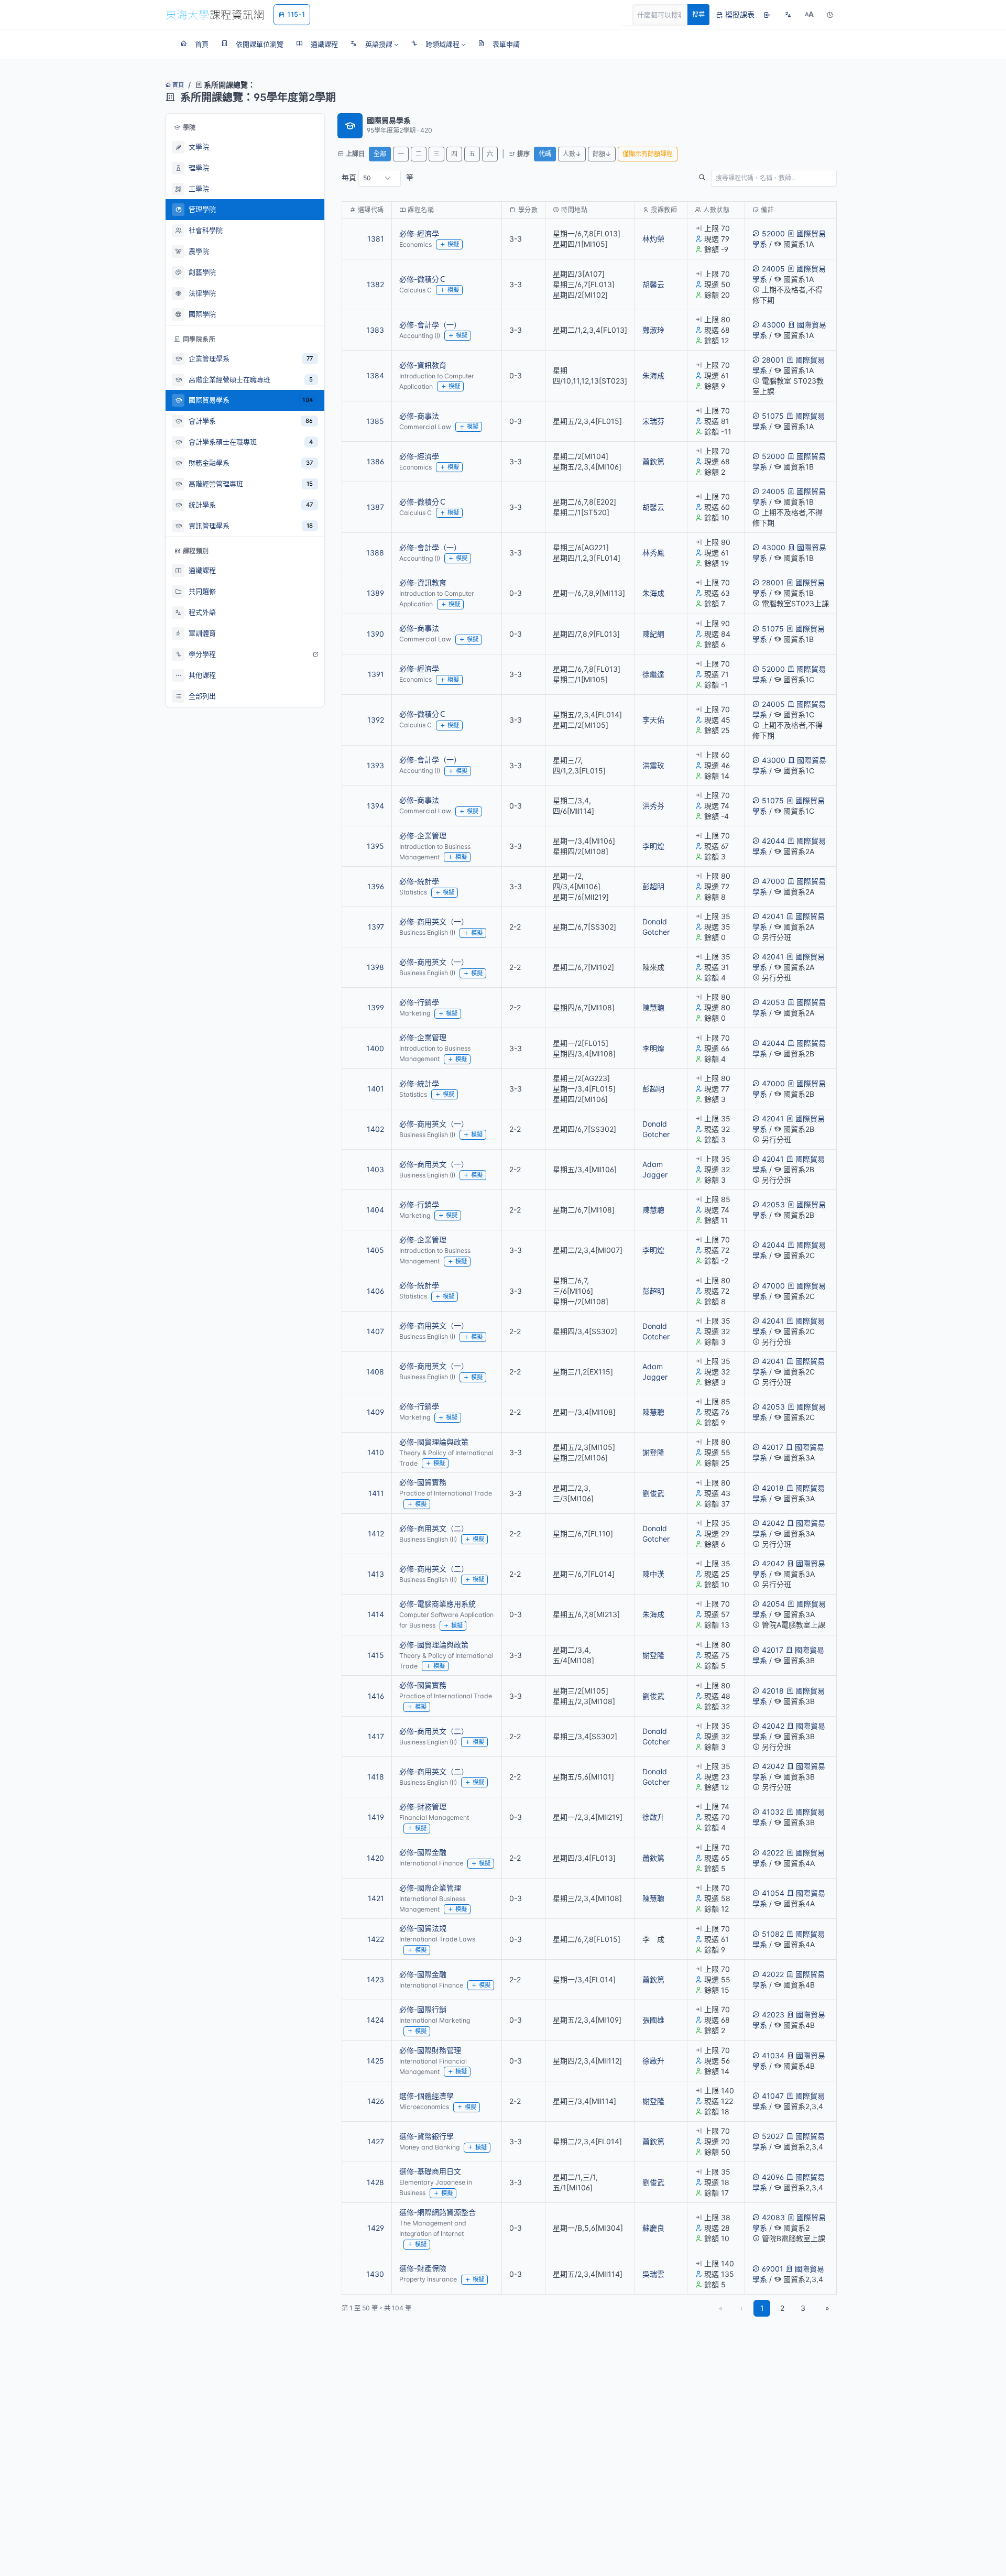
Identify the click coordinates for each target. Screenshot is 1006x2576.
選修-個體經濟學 (427, 2096)
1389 (375, 593)
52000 (773, 233)
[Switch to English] (788, 15)
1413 (376, 1574)
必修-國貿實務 (423, 1482)
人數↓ (572, 154)
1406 (375, 1291)
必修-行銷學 (419, 1002)
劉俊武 (653, 1493)
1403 (375, 1169)
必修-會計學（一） (430, 325)
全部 (380, 154)
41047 (773, 2096)
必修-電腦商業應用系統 (438, 1604)
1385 (375, 421)
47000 (773, 881)
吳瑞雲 (653, 2274)
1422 (376, 1939)
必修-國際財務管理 (430, 2050)
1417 (376, 1736)
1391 (376, 674)
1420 (375, 1858)
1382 (375, 284)
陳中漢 (653, 1574)
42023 (773, 2015)
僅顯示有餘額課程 (648, 154)
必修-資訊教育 (423, 365)
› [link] (822, 265)
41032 (773, 1812)
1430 (375, 2274)
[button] (374, 44)
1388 (375, 553)
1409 (375, 1412)
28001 (773, 360)
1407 (375, 1331)
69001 (773, 2269)
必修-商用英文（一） (434, 921)
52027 (773, 2136)
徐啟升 (653, 1817)
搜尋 (698, 14)
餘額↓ (602, 154)
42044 (773, 841)
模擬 (453, 244)
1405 (375, 1250)
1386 (375, 461)
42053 (773, 1002)
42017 (773, 1447)
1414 (376, 1614)
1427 (376, 2141)
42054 (773, 1604)
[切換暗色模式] (830, 15)
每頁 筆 (378, 177)
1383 (375, 330)
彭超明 (653, 886)
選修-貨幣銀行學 (427, 2136)
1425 (375, 2061)
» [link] (827, 2308)
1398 (375, 967)
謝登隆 (653, 1452)
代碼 (545, 154)
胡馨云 (653, 284)
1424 (375, 2020)
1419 (376, 1817)
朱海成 (653, 375)
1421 (376, 1898)
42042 (773, 1523)
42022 (773, 1853)
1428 (375, 2182)
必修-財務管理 (423, 1807)
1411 (376, 1493)
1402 (375, 1129)
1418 (376, 1777)
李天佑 (653, 720)
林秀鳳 (653, 553)
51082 (773, 1934)
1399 (376, 1007)
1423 (375, 1979)
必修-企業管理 (423, 836)
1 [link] (762, 2308)
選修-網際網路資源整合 (438, 2212)
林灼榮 (653, 239)
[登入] (767, 15)
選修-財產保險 (423, 2268)
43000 (774, 325)
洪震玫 (653, 765)
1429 (376, 2228)
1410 (376, 1452)
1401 (376, 1089)
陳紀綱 (653, 634)
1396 (376, 886)
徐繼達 (653, 674)
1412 (376, 1533)
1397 (376, 927)
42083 (773, 2217)
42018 (773, 1488)
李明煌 (653, 846)
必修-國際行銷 (423, 2009)
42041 (773, 916)
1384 (375, 375)
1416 (376, 1696)
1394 (375, 806)
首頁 (177, 85)
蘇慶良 (653, 2228)
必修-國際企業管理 (430, 1888)
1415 (376, 1655)
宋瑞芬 (653, 421)
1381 (376, 239)
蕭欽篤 (653, 461)
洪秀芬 (653, 806)
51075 (773, 416)
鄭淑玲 (653, 330)
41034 (773, 2055)
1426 (376, 2101)
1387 (375, 507)
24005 (773, 269)
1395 (375, 846)
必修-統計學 (419, 881)
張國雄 (653, 2020)
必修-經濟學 (419, 233)
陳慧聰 (653, 1007)
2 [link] (782, 2308)
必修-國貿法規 (423, 1928)
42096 (773, 2177)
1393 (375, 765)
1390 (375, 634)
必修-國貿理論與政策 (434, 1442)
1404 (375, 1210)
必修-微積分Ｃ (423, 279)
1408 (375, 1372)
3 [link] (803, 2308)
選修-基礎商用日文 (430, 2171)
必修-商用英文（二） (434, 1528)
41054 (773, 1893)
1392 (376, 720)
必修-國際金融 (423, 1852)
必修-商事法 (419, 416)
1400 (375, 1048)
